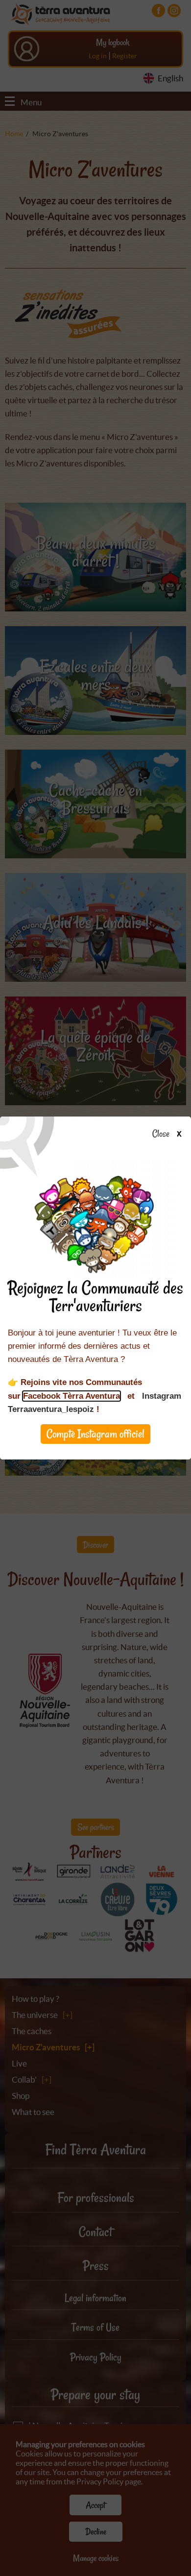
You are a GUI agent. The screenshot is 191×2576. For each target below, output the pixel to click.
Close (161, 1134)
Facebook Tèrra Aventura (72, 1396)
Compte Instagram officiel (95, 1434)
